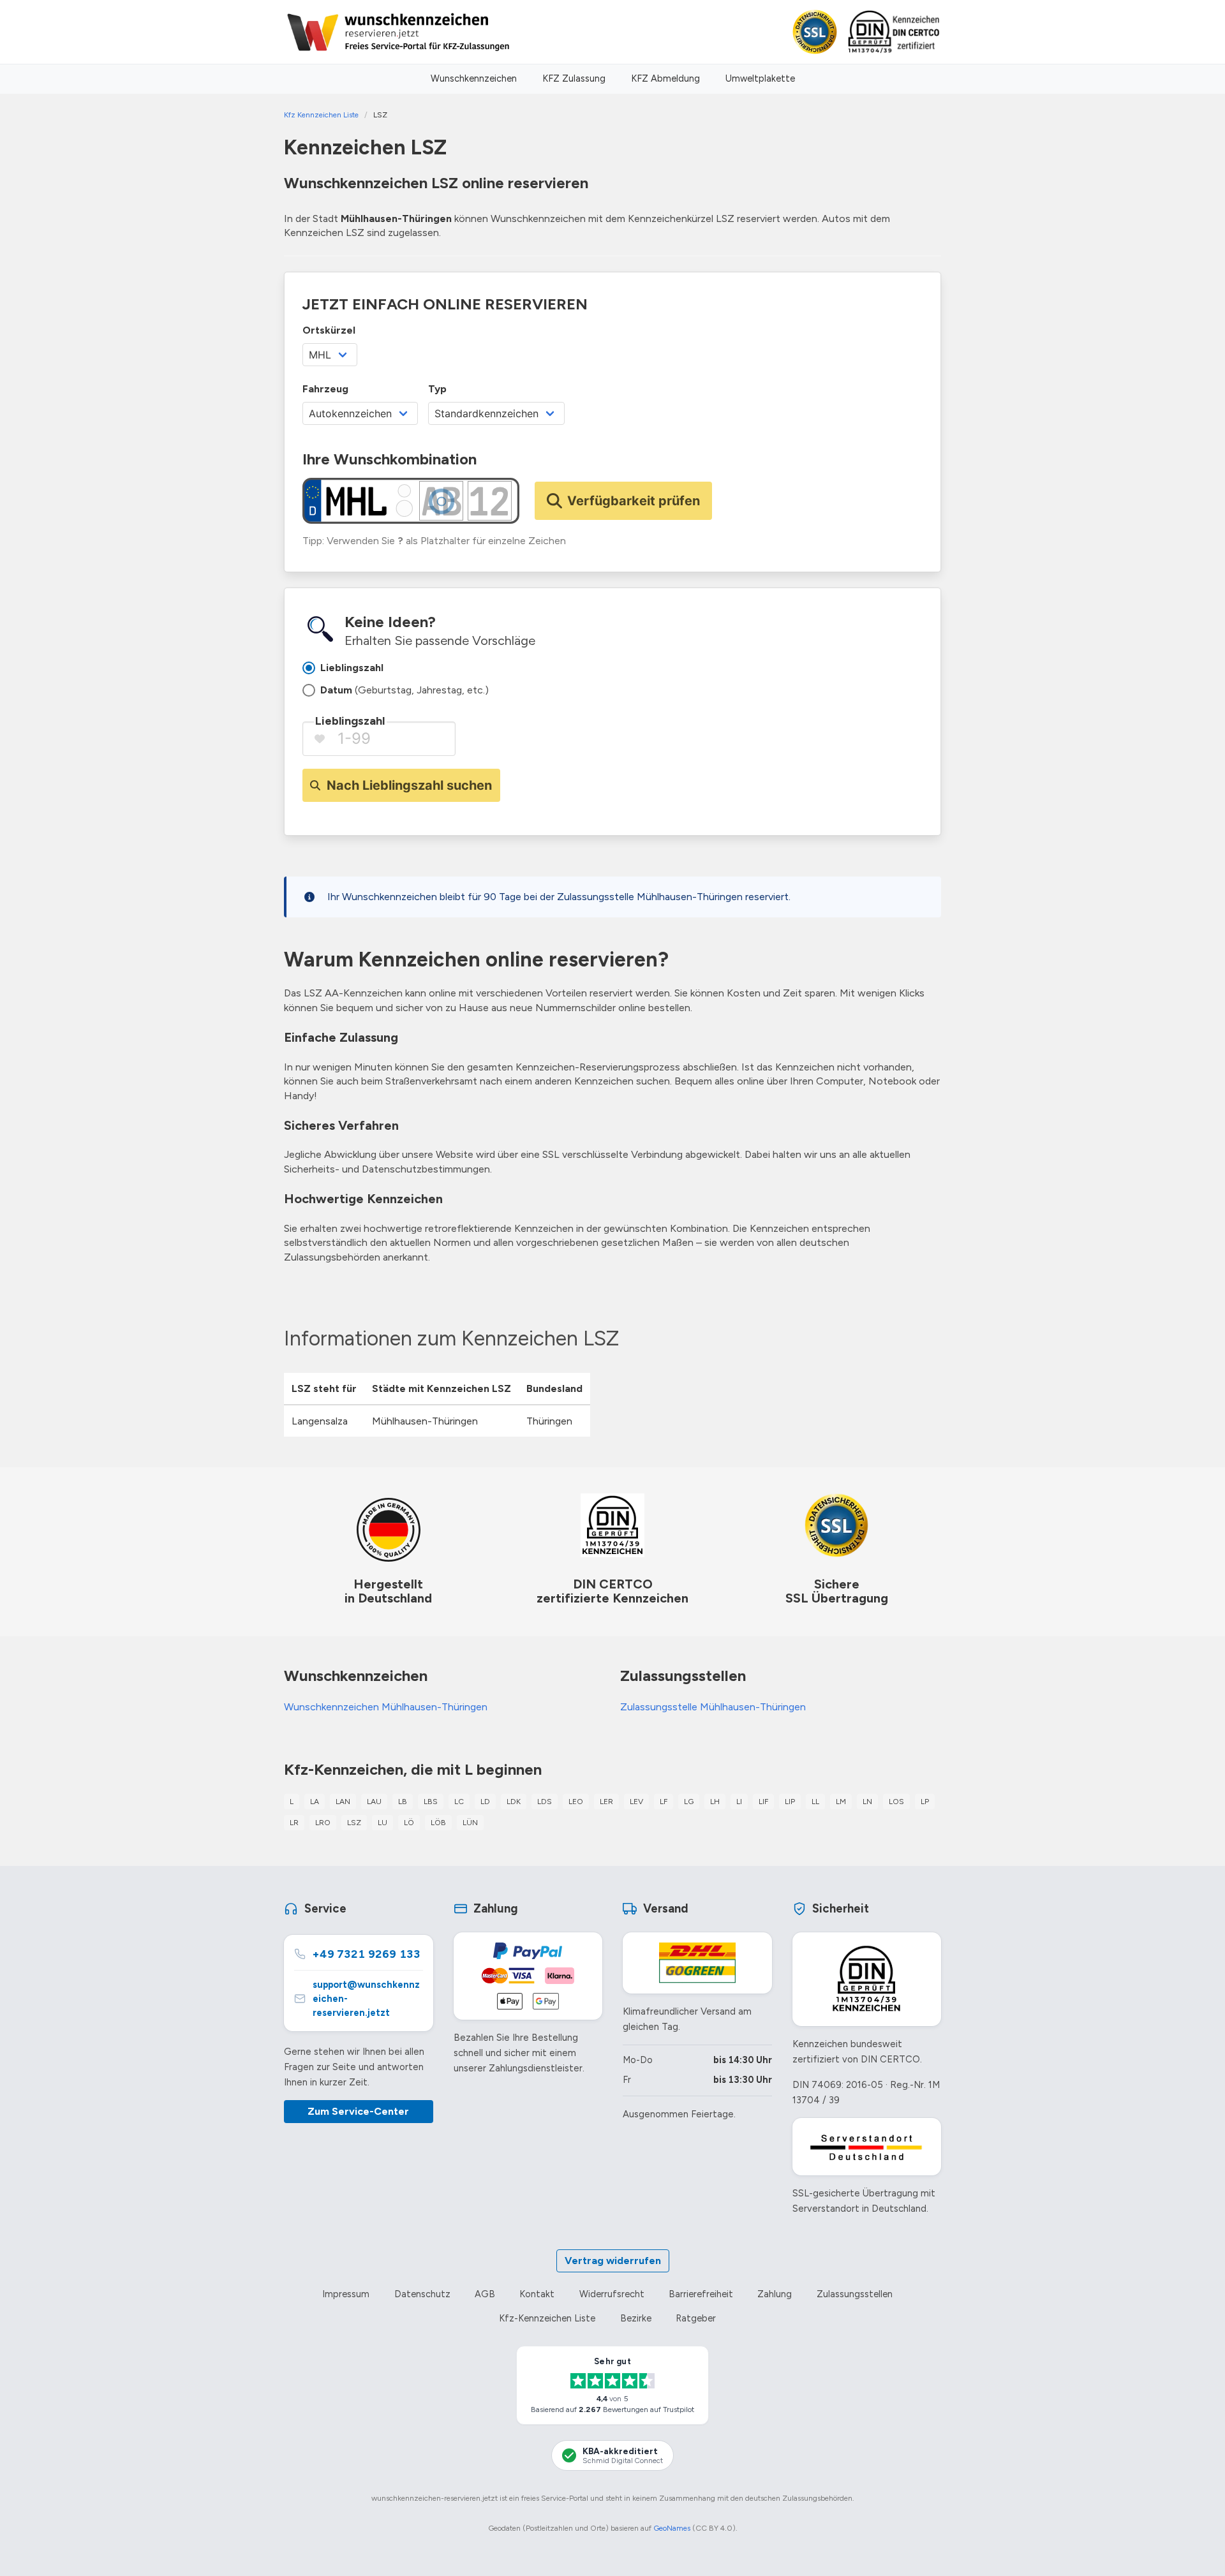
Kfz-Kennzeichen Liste (547, 2318)
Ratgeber (696, 2318)
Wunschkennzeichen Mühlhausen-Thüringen (386, 1707)
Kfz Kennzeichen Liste (321, 115)
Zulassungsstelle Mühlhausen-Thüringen (713, 1707)
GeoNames (672, 2528)
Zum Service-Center (358, 2111)
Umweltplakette (760, 78)
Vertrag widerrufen (613, 2261)
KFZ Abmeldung (665, 78)
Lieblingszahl (350, 721)
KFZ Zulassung (574, 78)
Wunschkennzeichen (474, 78)
